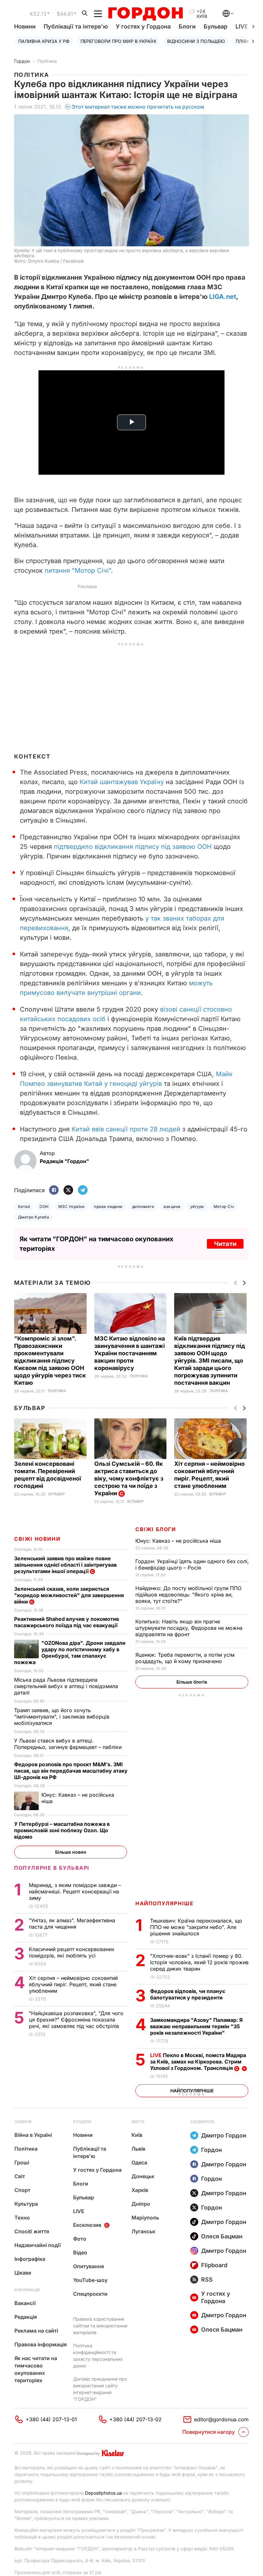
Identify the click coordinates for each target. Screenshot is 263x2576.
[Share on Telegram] (83, 1190)
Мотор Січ (224, 1206)
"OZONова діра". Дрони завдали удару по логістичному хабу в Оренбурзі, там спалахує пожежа (70, 1653)
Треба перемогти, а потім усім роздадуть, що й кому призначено (185, 1658)
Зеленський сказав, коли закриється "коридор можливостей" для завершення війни (69, 1595)
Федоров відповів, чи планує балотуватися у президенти (188, 1994)
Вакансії (25, 2303)
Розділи (82, 2122)
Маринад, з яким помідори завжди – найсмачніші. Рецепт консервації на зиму (75, 1891)
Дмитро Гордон (224, 2135)
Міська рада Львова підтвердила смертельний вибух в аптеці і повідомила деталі (66, 1686)
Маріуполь (145, 2218)
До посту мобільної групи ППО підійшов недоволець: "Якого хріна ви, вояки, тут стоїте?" (188, 1595)
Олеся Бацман (222, 2236)
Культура (26, 2204)
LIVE (79, 2211)
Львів (138, 2149)
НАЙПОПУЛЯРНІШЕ (164, 1903)
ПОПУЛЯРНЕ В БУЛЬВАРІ (52, 1868)
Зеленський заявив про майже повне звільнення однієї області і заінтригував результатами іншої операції (65, 1565)
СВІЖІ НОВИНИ (37, 1539)
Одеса (139, 2162)
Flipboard (214, 2265)
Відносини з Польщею (196, 41)
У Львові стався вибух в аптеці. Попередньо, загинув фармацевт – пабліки (69, 1744)
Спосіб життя (32, 2231)
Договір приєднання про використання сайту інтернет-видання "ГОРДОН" (100, 2389)
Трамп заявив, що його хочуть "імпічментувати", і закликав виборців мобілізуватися (62, 1717)
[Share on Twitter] (68, 1190)
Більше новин (71, 1852)
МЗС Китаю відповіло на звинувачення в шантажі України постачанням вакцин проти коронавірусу (130, 1353)
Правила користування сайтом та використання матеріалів (100, 2326)
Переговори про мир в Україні (118, 41)
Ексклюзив (87, 2225)
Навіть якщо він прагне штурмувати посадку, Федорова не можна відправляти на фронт (189, 1628)
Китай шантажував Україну (122, 782)
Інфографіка (30, 2259)
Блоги (187, 26)
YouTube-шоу (90, 2280)
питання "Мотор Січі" (78, 570)
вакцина (172, 1206)
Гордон (22, 61)
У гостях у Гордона (143, 26)
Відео (80, 2252)
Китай (24, 1206)
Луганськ (143, 2231)
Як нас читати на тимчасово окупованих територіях (36, 2369)
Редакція (26, 2317)
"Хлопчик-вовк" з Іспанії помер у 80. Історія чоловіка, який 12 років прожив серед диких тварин (199, 1962)
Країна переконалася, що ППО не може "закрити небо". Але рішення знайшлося (196, 1927)
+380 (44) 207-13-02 (136, 2419)
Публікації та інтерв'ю (76, 26)
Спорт (22, 2190)
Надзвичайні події (38, 2245)
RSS (207, 2280)
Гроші (22, 2162)
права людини (108, 1206)
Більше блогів (192, 1682)
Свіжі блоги (156, 1529)
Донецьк (143, 2176)
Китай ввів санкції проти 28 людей (126, 1129)
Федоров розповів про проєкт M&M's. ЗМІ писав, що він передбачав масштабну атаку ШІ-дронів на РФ (71, 1771)
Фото (80, 2239)
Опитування (89, 2266)
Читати (225, 1244)
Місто (138, 2122)
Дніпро (141, 2204)
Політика (47, 61)
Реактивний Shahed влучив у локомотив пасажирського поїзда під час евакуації (67, 1622)
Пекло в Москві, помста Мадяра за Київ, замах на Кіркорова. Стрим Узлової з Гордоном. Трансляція (198, 2062)
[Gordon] (145, 14)
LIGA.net (223, 297)
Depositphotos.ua (103, 2493)
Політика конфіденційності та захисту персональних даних (98, 2356)
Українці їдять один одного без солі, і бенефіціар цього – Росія (192, 1564)
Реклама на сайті (36, 2331)
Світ (20, 2176)
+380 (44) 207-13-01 (51, 2419)
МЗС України (71, 1206)
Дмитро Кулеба (34, 1217)
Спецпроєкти (90, 2294)
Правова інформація (41, 2344)
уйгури (197, 1206)
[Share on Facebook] (54, 1190)
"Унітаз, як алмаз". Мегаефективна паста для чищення (72, 1924)
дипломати (143, 1206)
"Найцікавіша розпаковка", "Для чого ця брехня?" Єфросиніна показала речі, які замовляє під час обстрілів (76, 2020)
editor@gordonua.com (221, 2419)
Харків (140, 2190)
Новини (25, 26)
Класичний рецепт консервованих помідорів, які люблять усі (72, 1952)
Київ (137, 2135)
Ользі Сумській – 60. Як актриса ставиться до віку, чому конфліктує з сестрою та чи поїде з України (129, 1478)
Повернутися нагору (208, 2432)
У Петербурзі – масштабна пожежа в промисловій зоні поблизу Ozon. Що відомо (62, 1830)
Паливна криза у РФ (44, 41)
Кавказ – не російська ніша (179, 1541)
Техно (22, 2218)
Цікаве (23, 2273)
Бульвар (216, 26)
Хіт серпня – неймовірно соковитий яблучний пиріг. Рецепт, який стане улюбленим (73, 1984)
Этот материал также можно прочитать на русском (138, 107)
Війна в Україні (33, 2135)
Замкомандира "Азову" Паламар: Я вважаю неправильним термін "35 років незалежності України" (196, 2026)
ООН (44, 1206)
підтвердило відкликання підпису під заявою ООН (133, 847)
